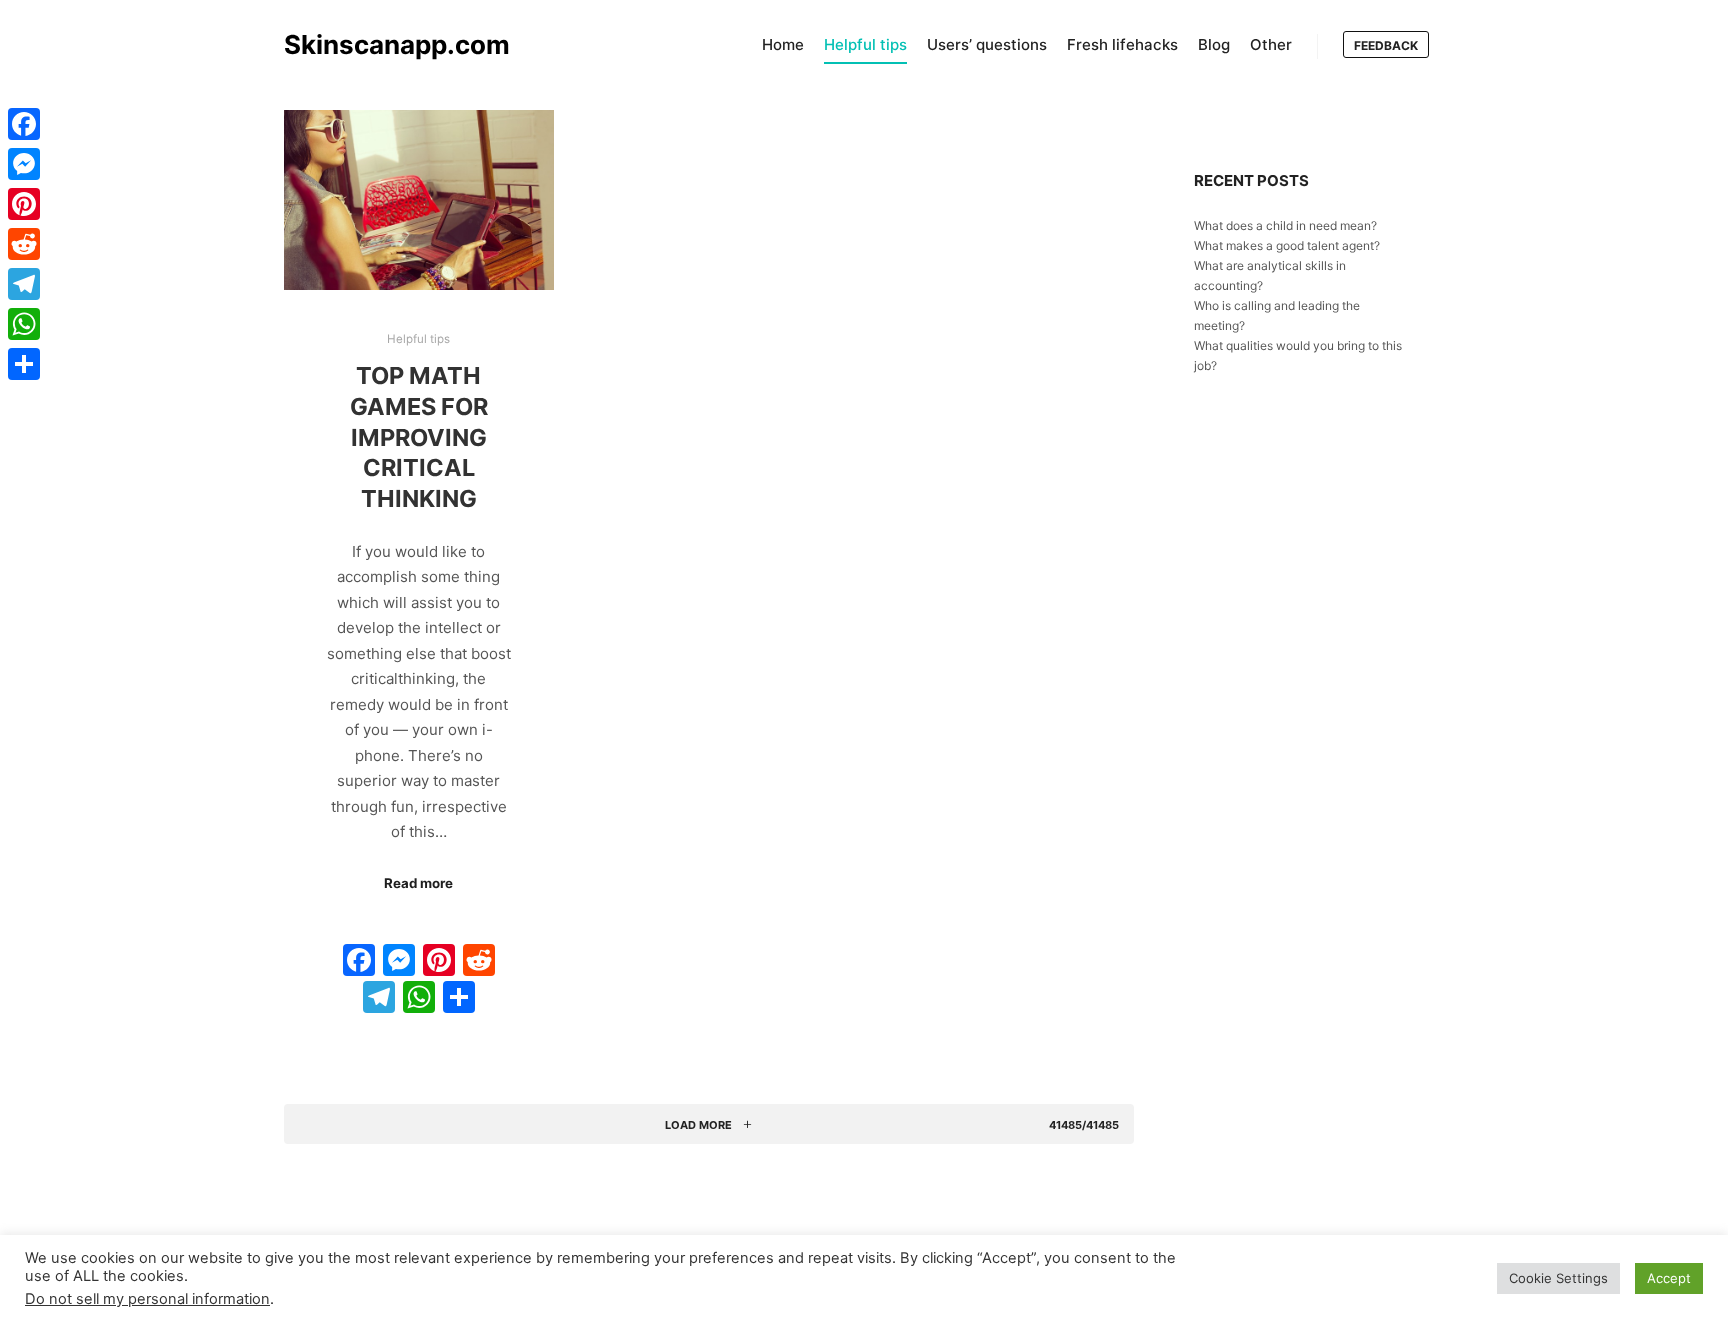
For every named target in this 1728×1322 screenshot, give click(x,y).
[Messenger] (24, 164)
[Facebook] (24, 124)
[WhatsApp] (24, 324)
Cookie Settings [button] (1558, 1278)
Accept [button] (1669, 1278)
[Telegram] (24, 284)
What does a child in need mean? (1285, 225)
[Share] (24, 364)
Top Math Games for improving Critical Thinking (419, 436)
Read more (418, 883)
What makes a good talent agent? (1287, 245)
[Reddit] (24, 244)
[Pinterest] (24, 204)
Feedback (1386, 45)
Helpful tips (418, 339)
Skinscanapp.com (384, 44)
